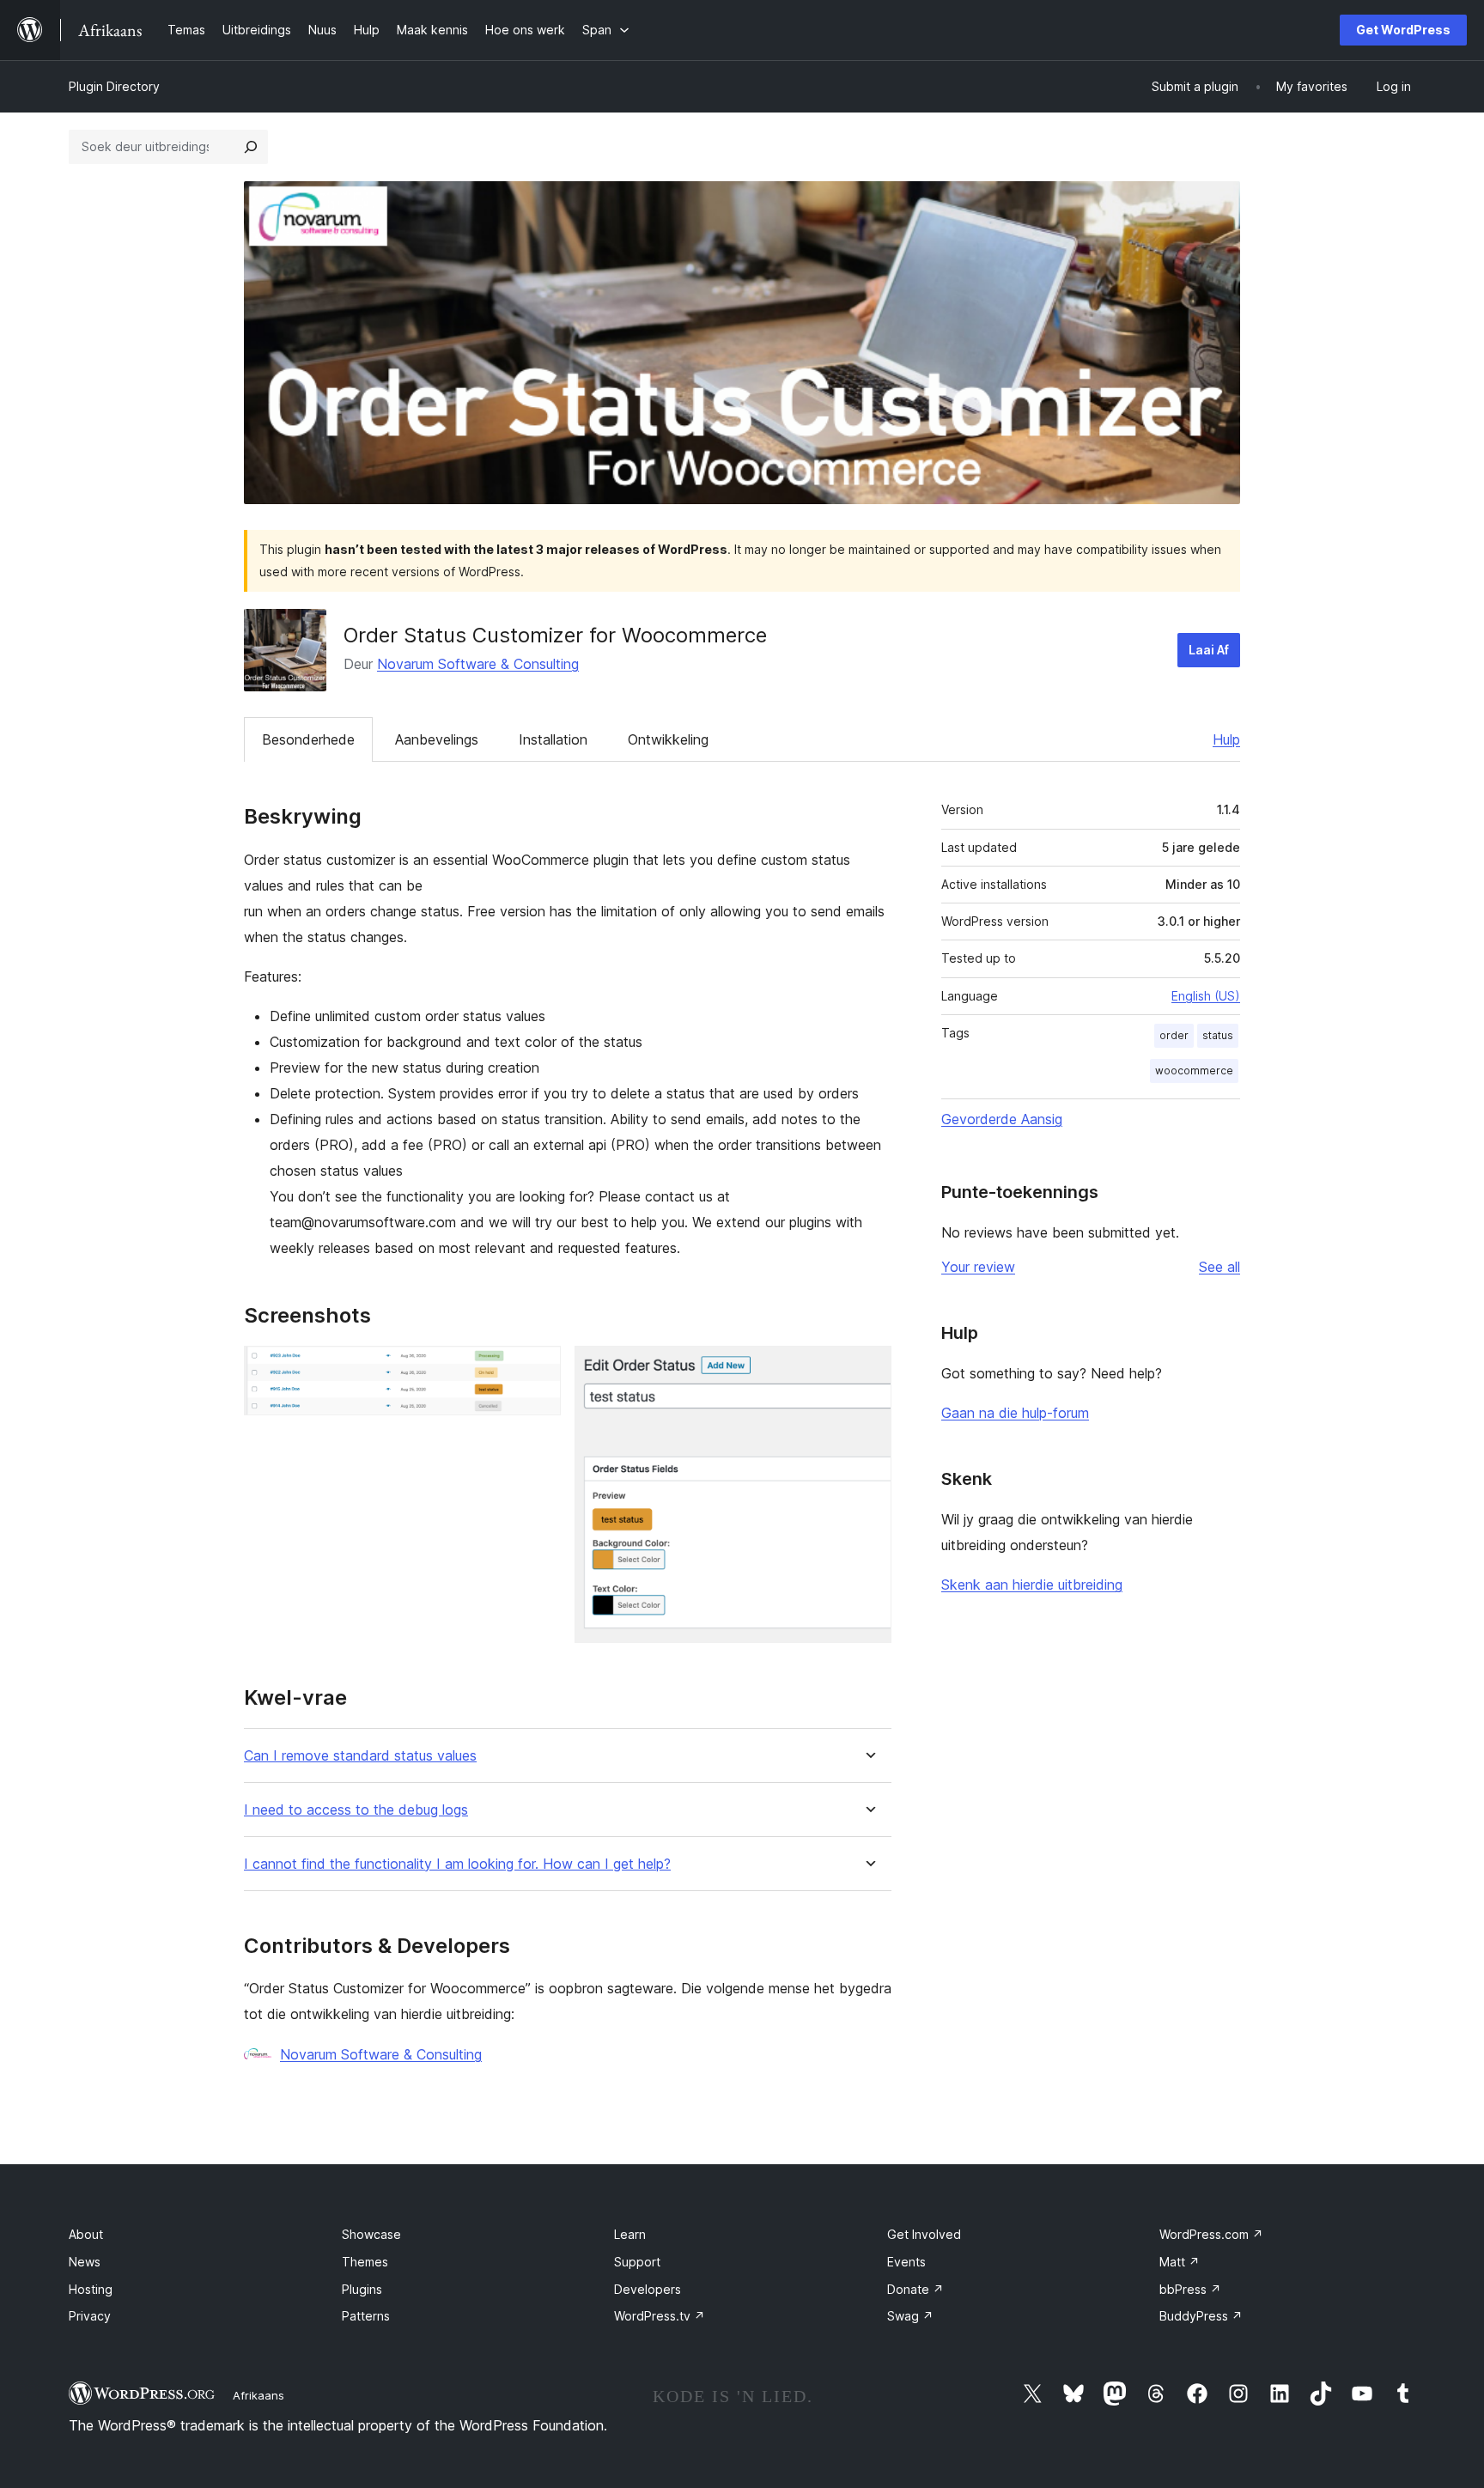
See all (1219, 1267)
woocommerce (1194, 1071)
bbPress (1190, 2289)
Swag (910, 2316)
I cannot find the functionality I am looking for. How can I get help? (457, 1864)
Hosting (91, 2289)
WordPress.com (1211, 2234)
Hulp (1226, 739)
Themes (365, 2262)
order (1174, 1035)
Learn (630, 2234)
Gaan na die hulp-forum (1015, 1413)
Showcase (371, 2234)
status (1218, 1035)
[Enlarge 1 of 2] (538, 1369)
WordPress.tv (660, 2316)
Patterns (366, 2316)
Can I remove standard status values (360, 1756)
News (85, 2262)
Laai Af (1209, 650)
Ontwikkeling (668, 739)
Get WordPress (1403, 30)
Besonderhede (308, 739)
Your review (978, 1267)
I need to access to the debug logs (356, 1810)
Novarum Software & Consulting (478, 664)
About (86, 2234)
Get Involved (924, 2234)
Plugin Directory (114, 86)
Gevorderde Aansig (1002, 1119)
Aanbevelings (437, 739)
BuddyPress (1201, 2316)
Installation (553, 739)
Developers (648, 2289)
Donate (915, 2289)
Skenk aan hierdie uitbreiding (1032, 1585)
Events (906, 2262)
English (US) (1206, 996)
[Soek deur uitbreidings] (251, 147)
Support (637, 2262)
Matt (1180, 2262)
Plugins (362, 2289)
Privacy (90, 2316)
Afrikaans (258, 2395)
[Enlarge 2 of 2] (868, 1369)
